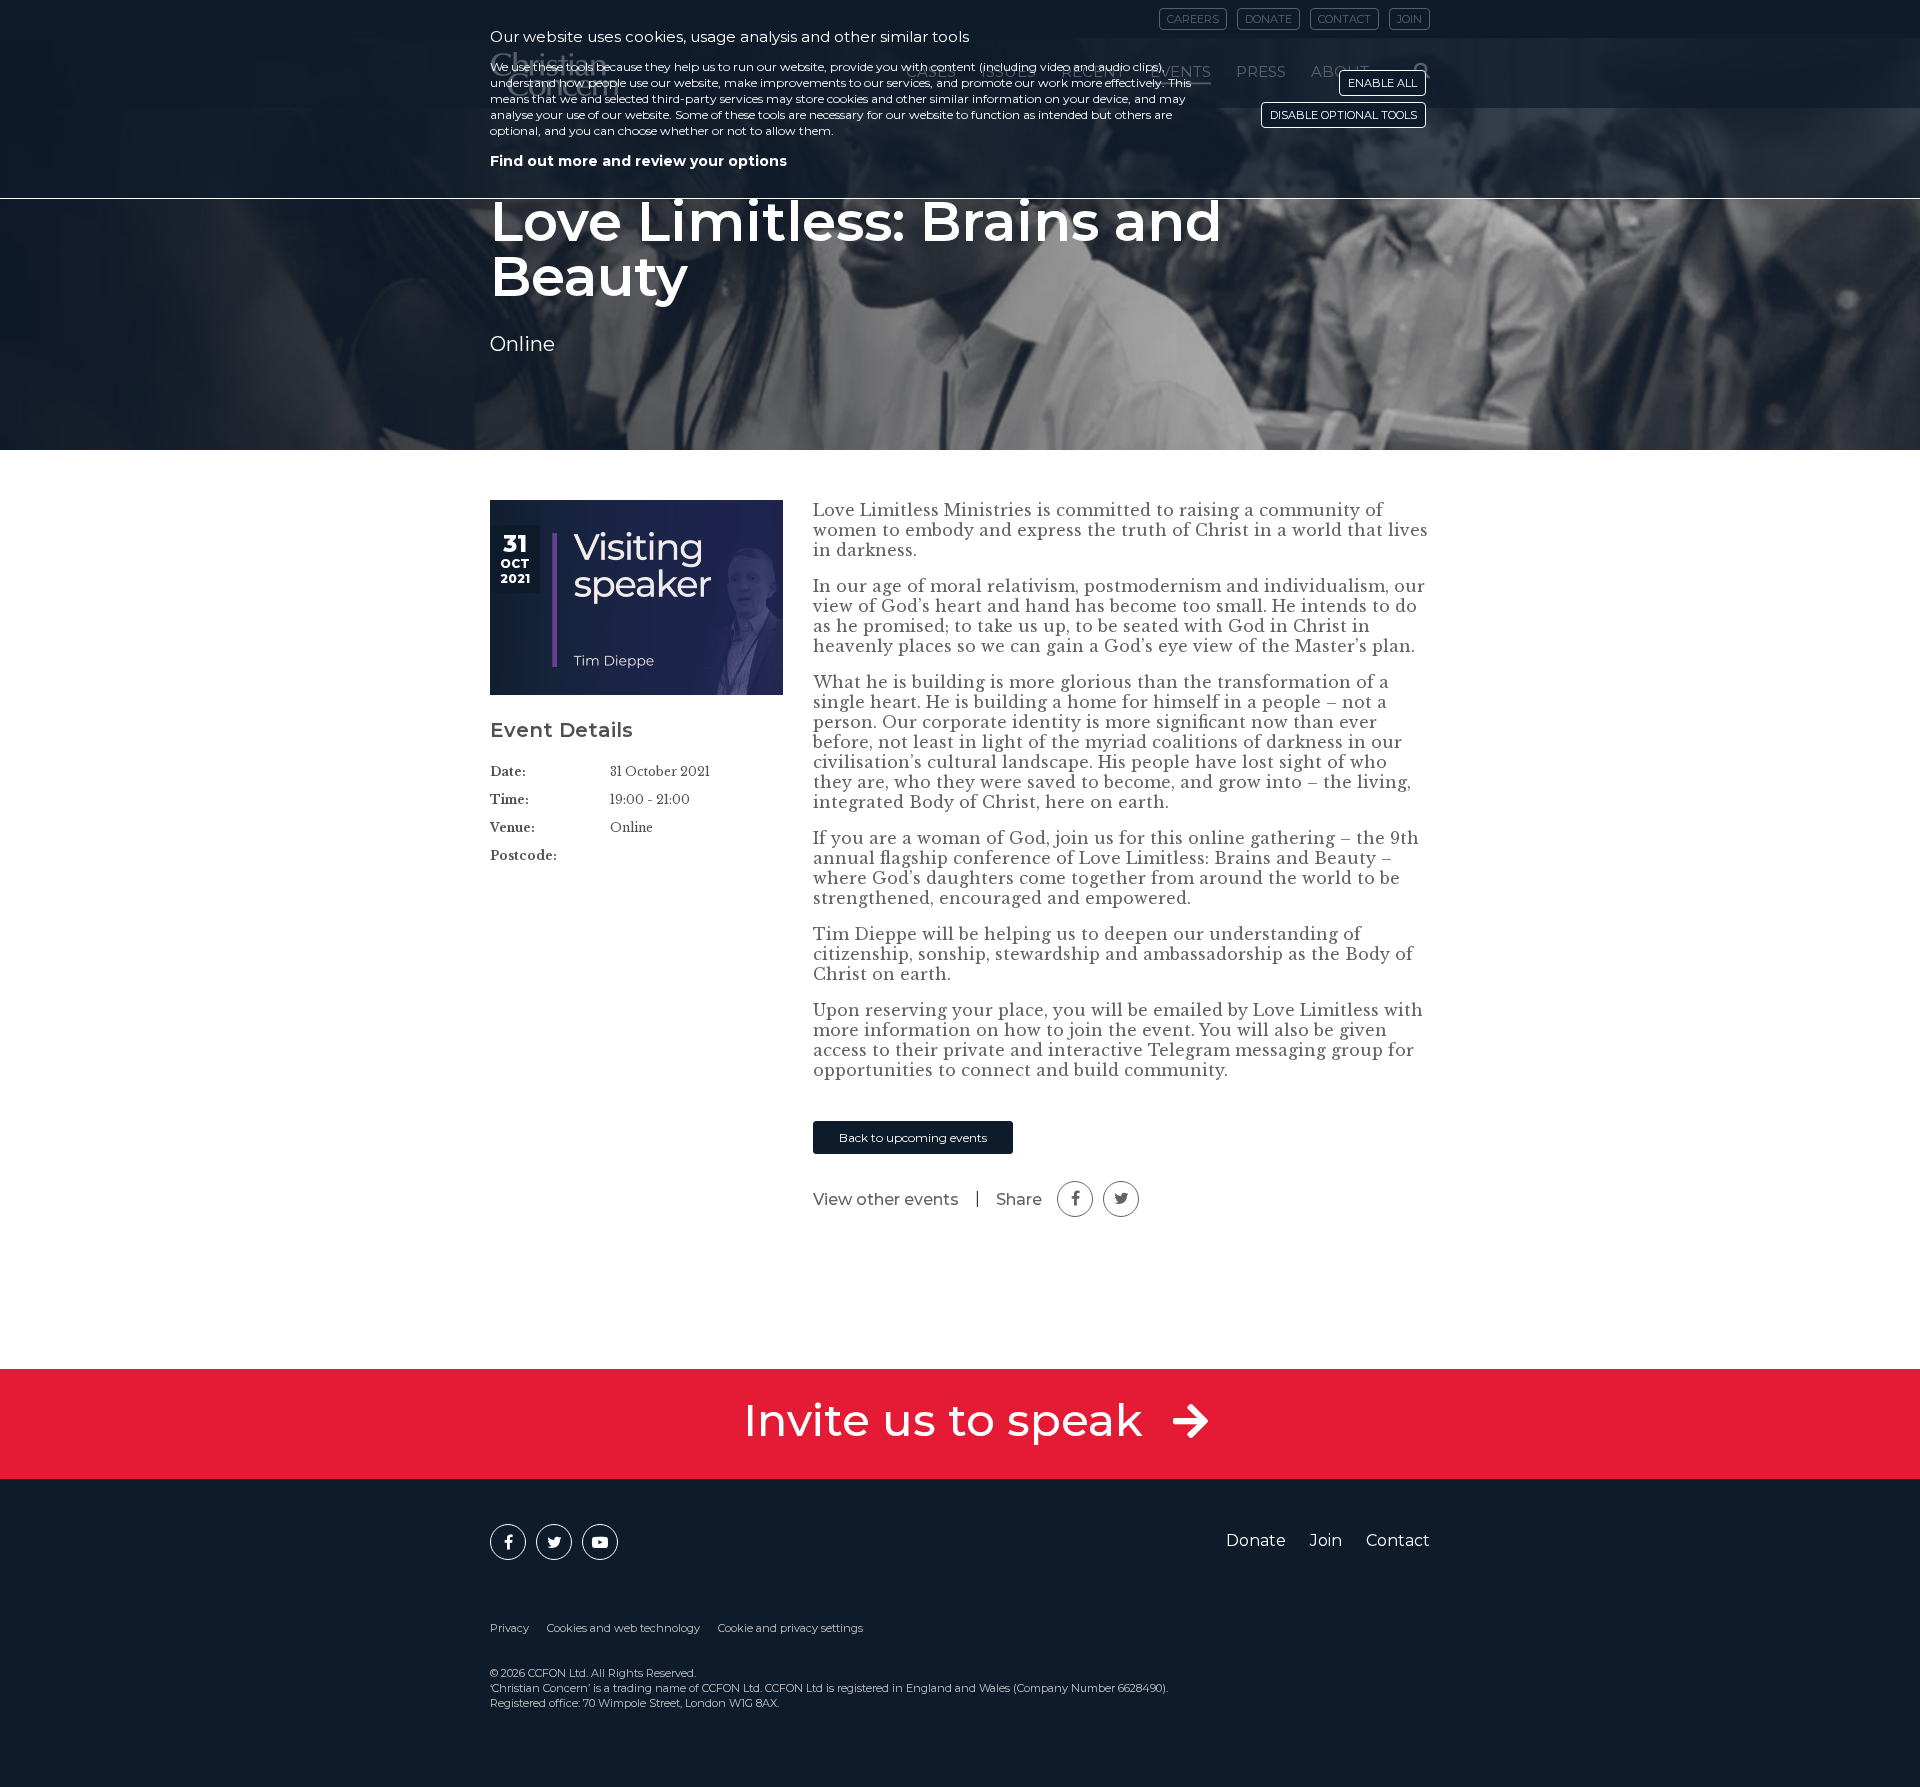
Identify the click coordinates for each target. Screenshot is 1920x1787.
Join (1326, 1540)
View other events (886, 1199)
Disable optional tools (1343, 115)
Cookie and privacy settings (790, 1628)
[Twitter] (554, 1542)
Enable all (1382, 83)
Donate (1256, 1540)
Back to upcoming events (913, 1137)
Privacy (509, 1628)
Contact (1398, 1540)
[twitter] (1121, 1199)
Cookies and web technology (623, 1628)
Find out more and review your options (638, 161)
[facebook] (1075, 1199)
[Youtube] (600, 1542)
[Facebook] (508, 1542)
